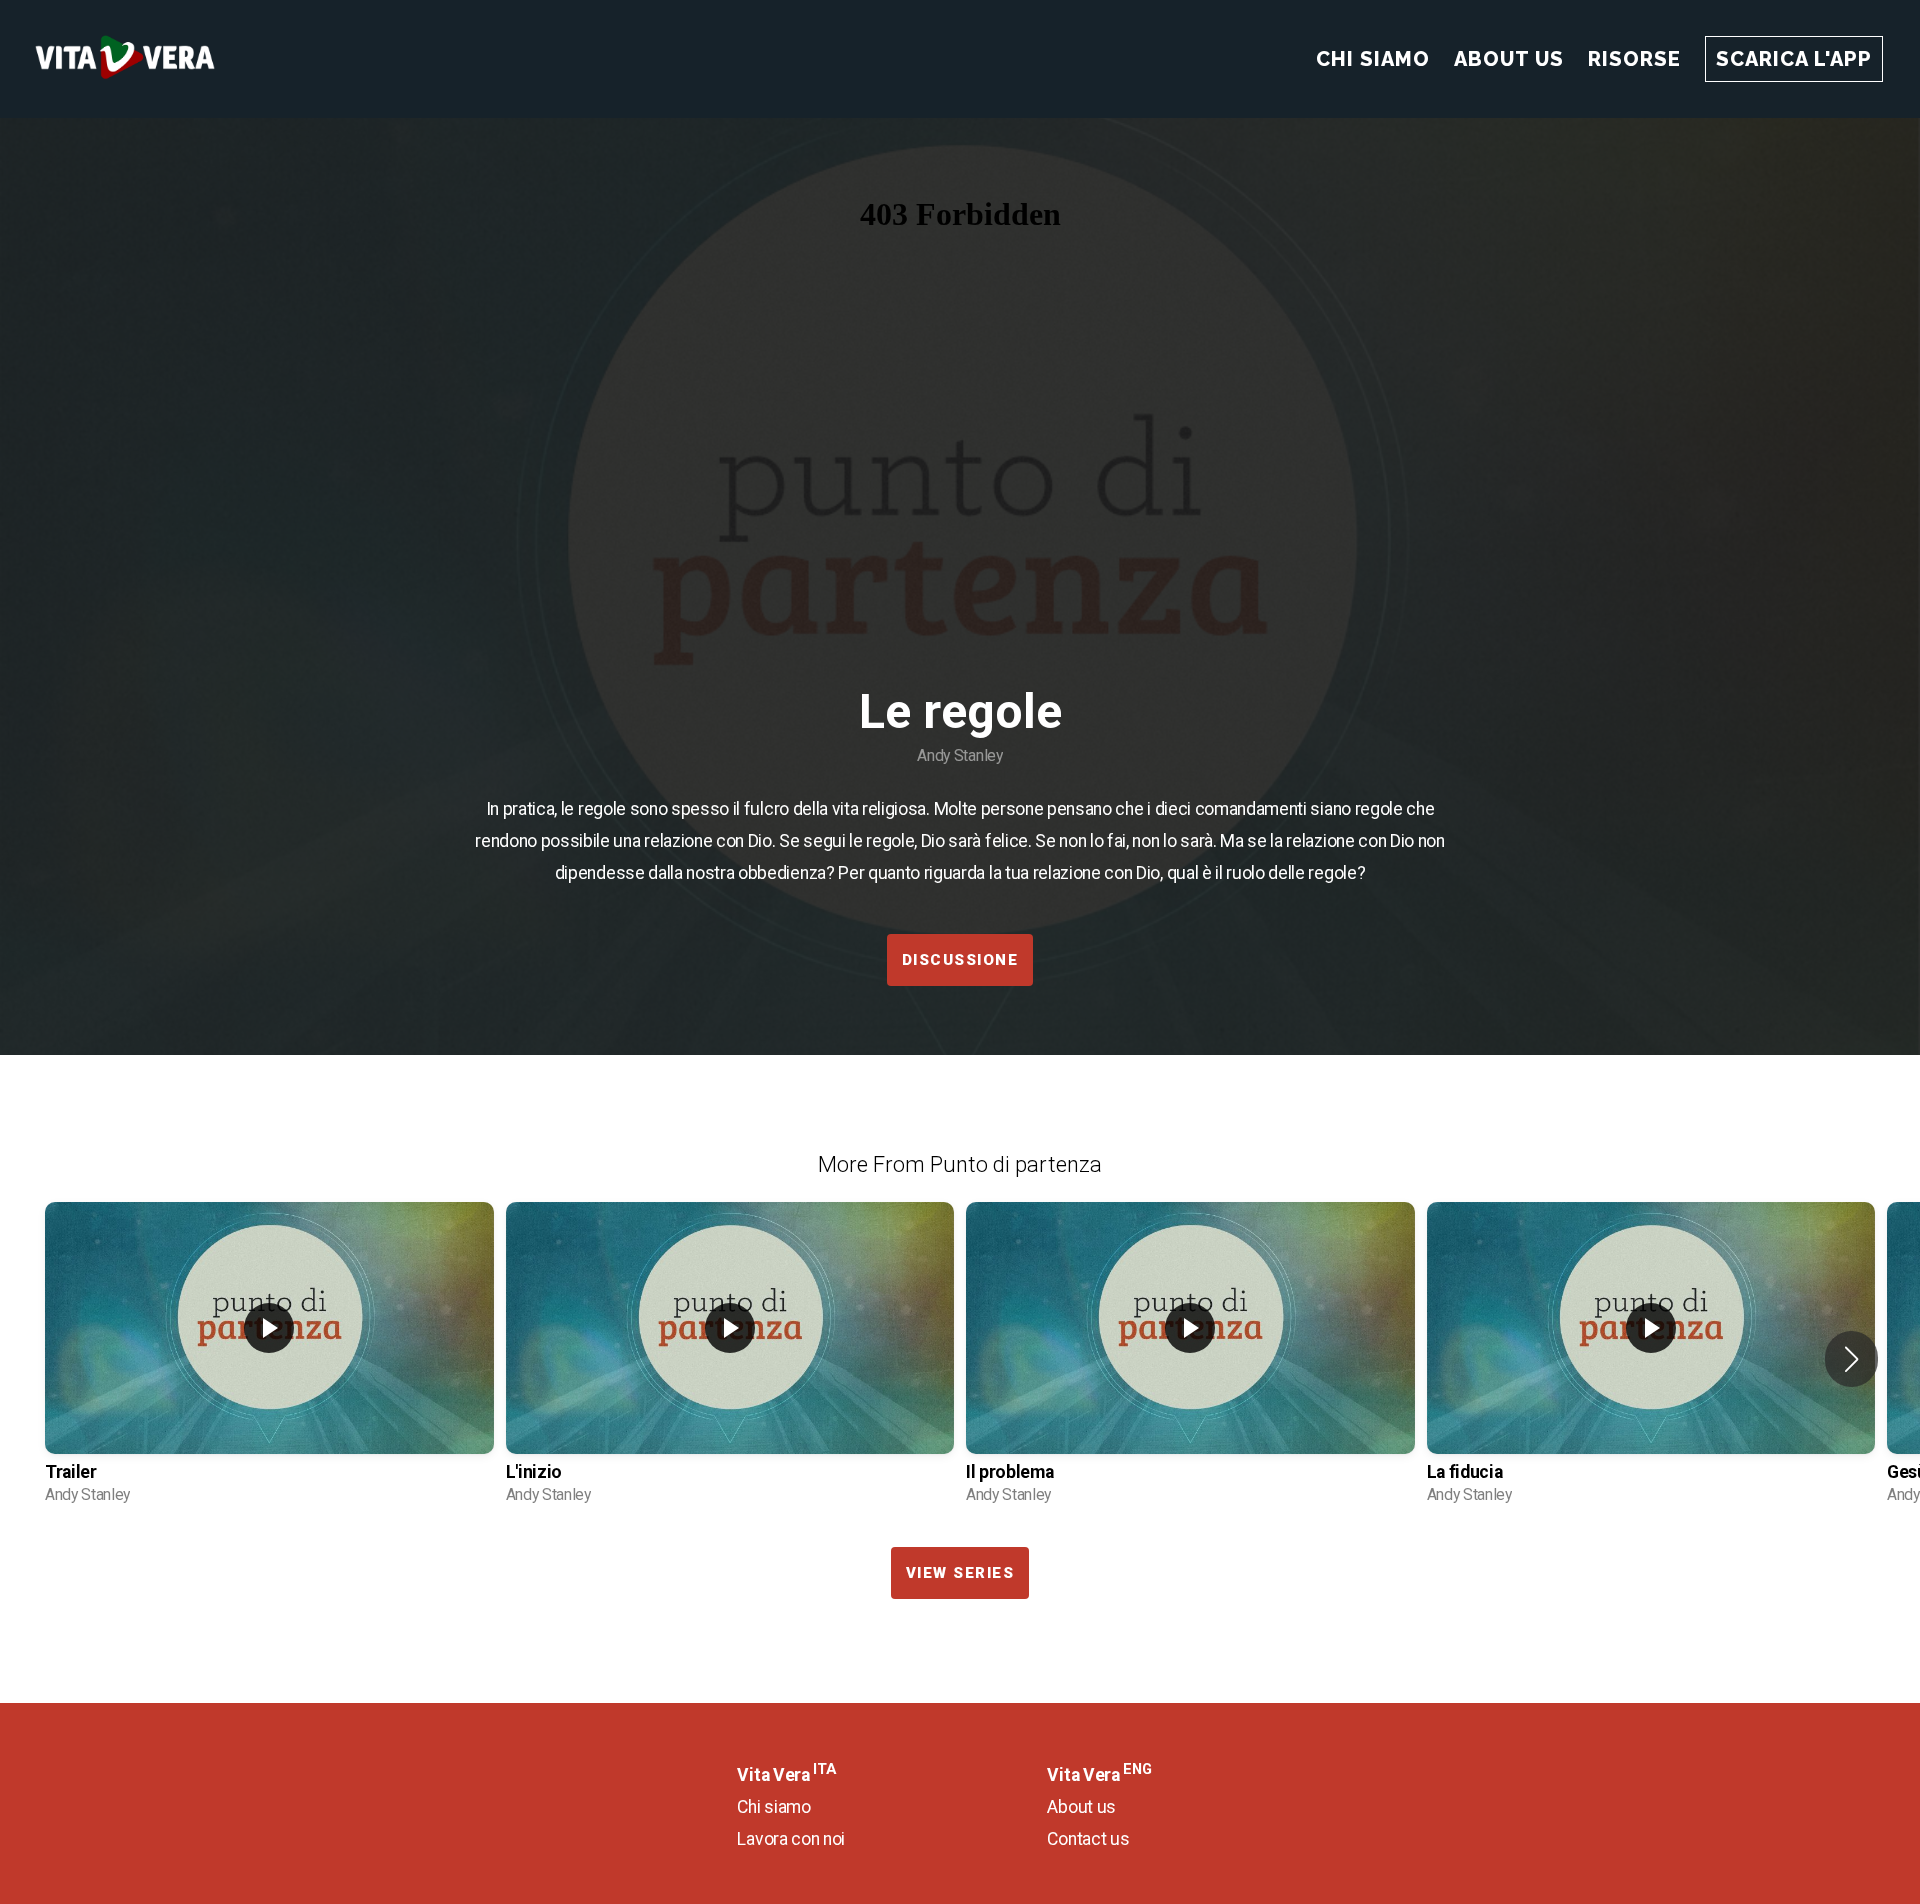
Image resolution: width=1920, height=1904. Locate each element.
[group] (269, 1360)
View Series (960, 1573)
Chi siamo (773, 1807)
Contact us (1088, 1839)
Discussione (960, 960)
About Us (1509, 59)
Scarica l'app (1794, 59)
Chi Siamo (1373, 59)
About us (1081, 1807)
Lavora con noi (791, 1839)
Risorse (1634, 59)
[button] (1851, 1359)
